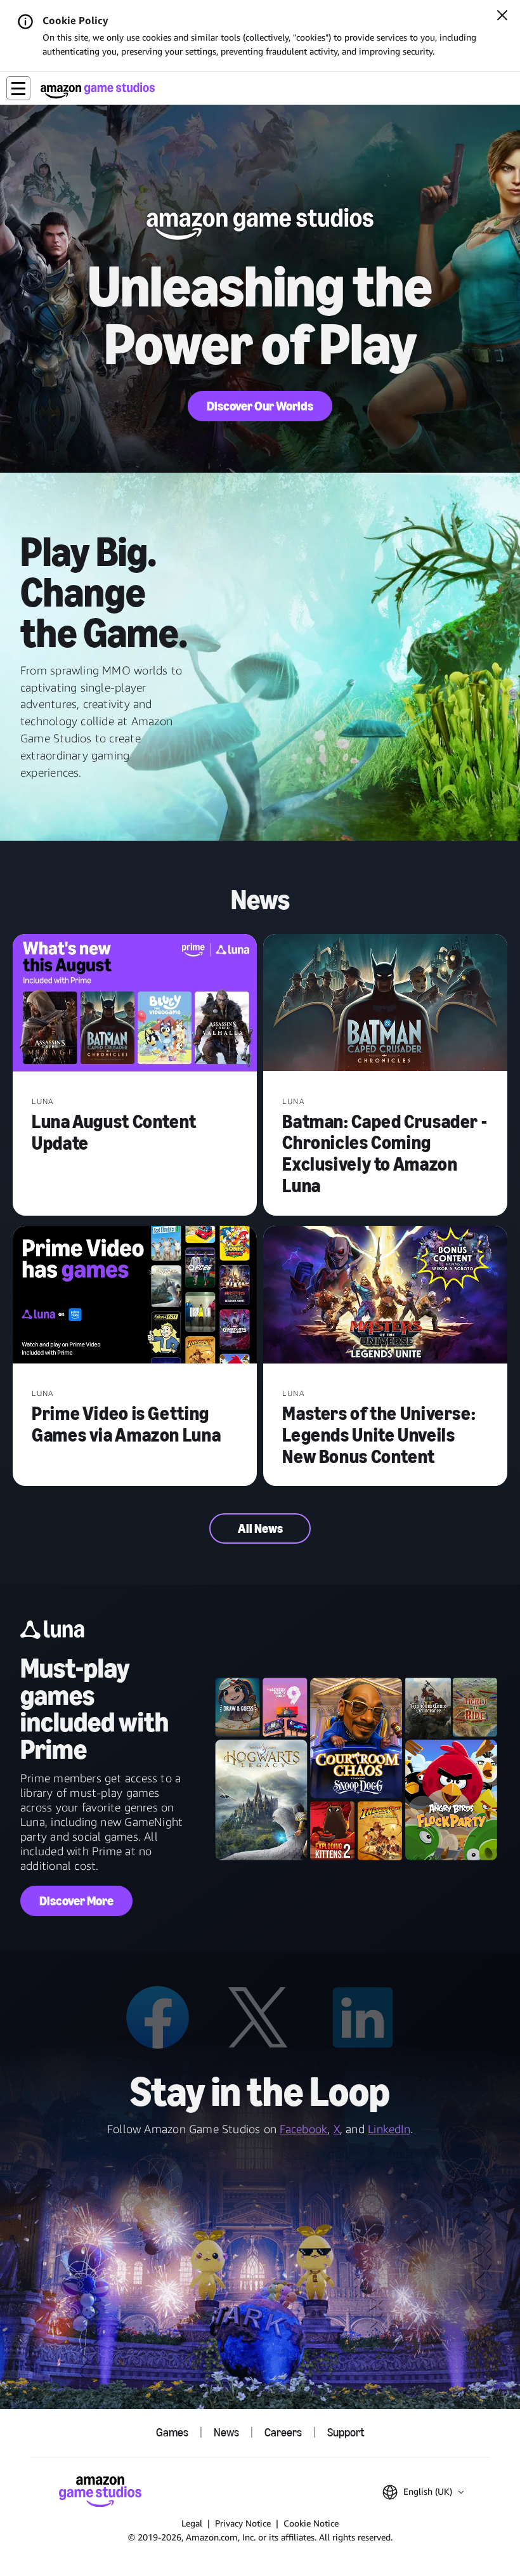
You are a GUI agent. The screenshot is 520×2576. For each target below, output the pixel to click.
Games (172, 2433)
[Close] (502, 16)
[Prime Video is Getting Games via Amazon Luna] (135, 1296)
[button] (18, 88)
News (226, 2433)
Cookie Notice (311, 2523)
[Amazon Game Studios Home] (98, 90)
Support (346, 2433)
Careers (283, 2433)
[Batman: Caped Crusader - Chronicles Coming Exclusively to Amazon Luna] (385, 1004)
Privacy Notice (243, 2523)
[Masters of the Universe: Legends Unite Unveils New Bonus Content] (385, 1296)
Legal (192, 2523)
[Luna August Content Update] (135, 1004)
